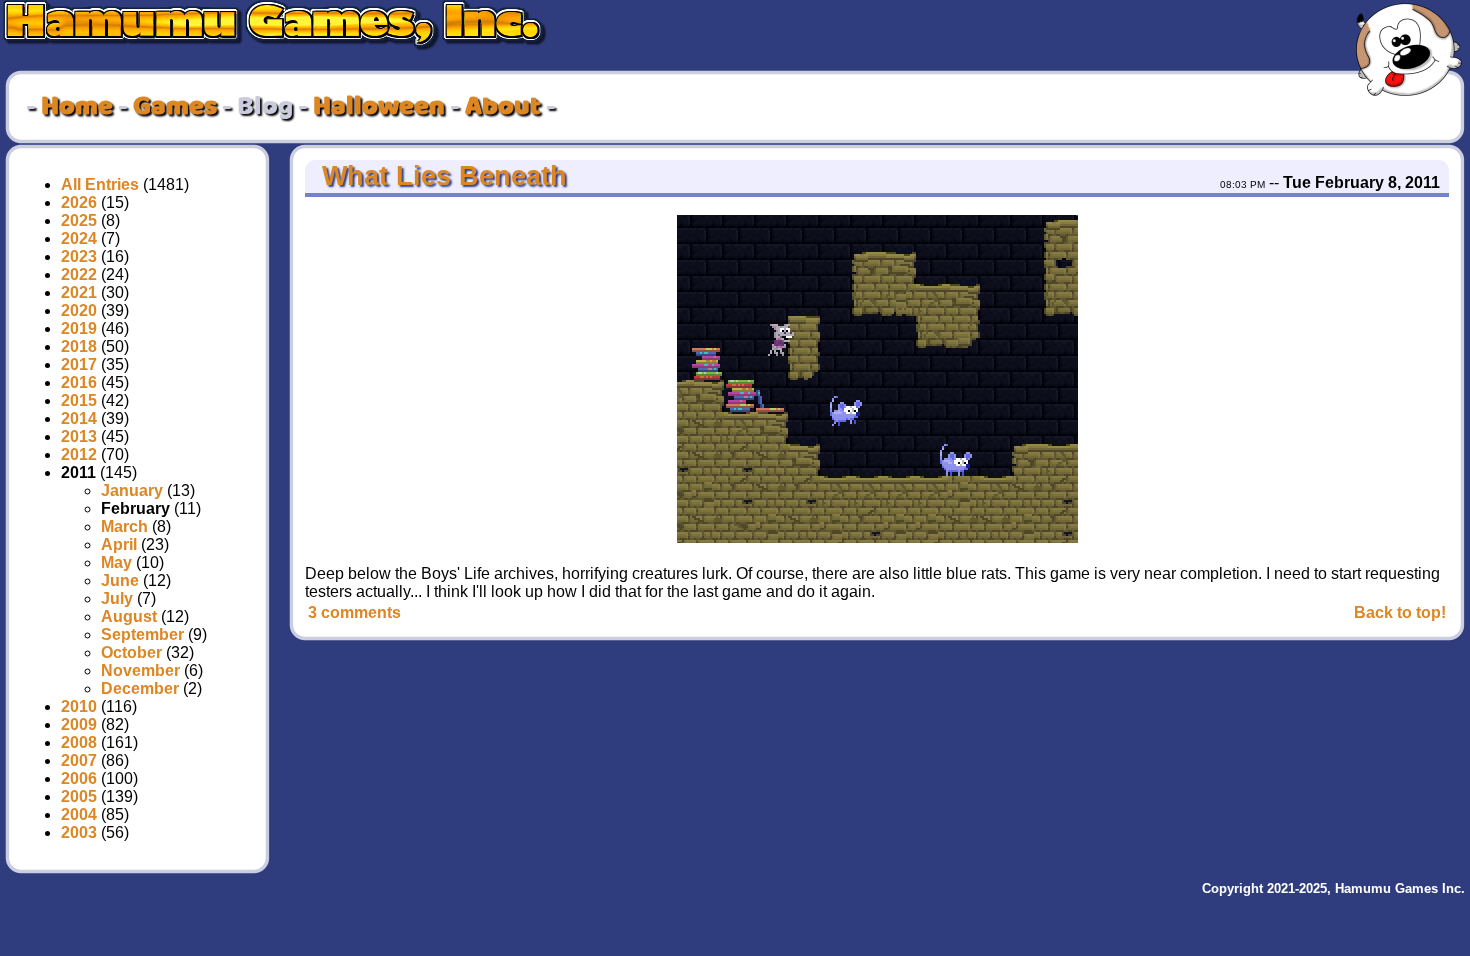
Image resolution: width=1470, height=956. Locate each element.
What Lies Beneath (440, 176)
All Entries (100, 184)
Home (77, 107)
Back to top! (1400, 612)
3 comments (354, 612)
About (503, 107)
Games (175, 107)
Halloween (379, 107)
